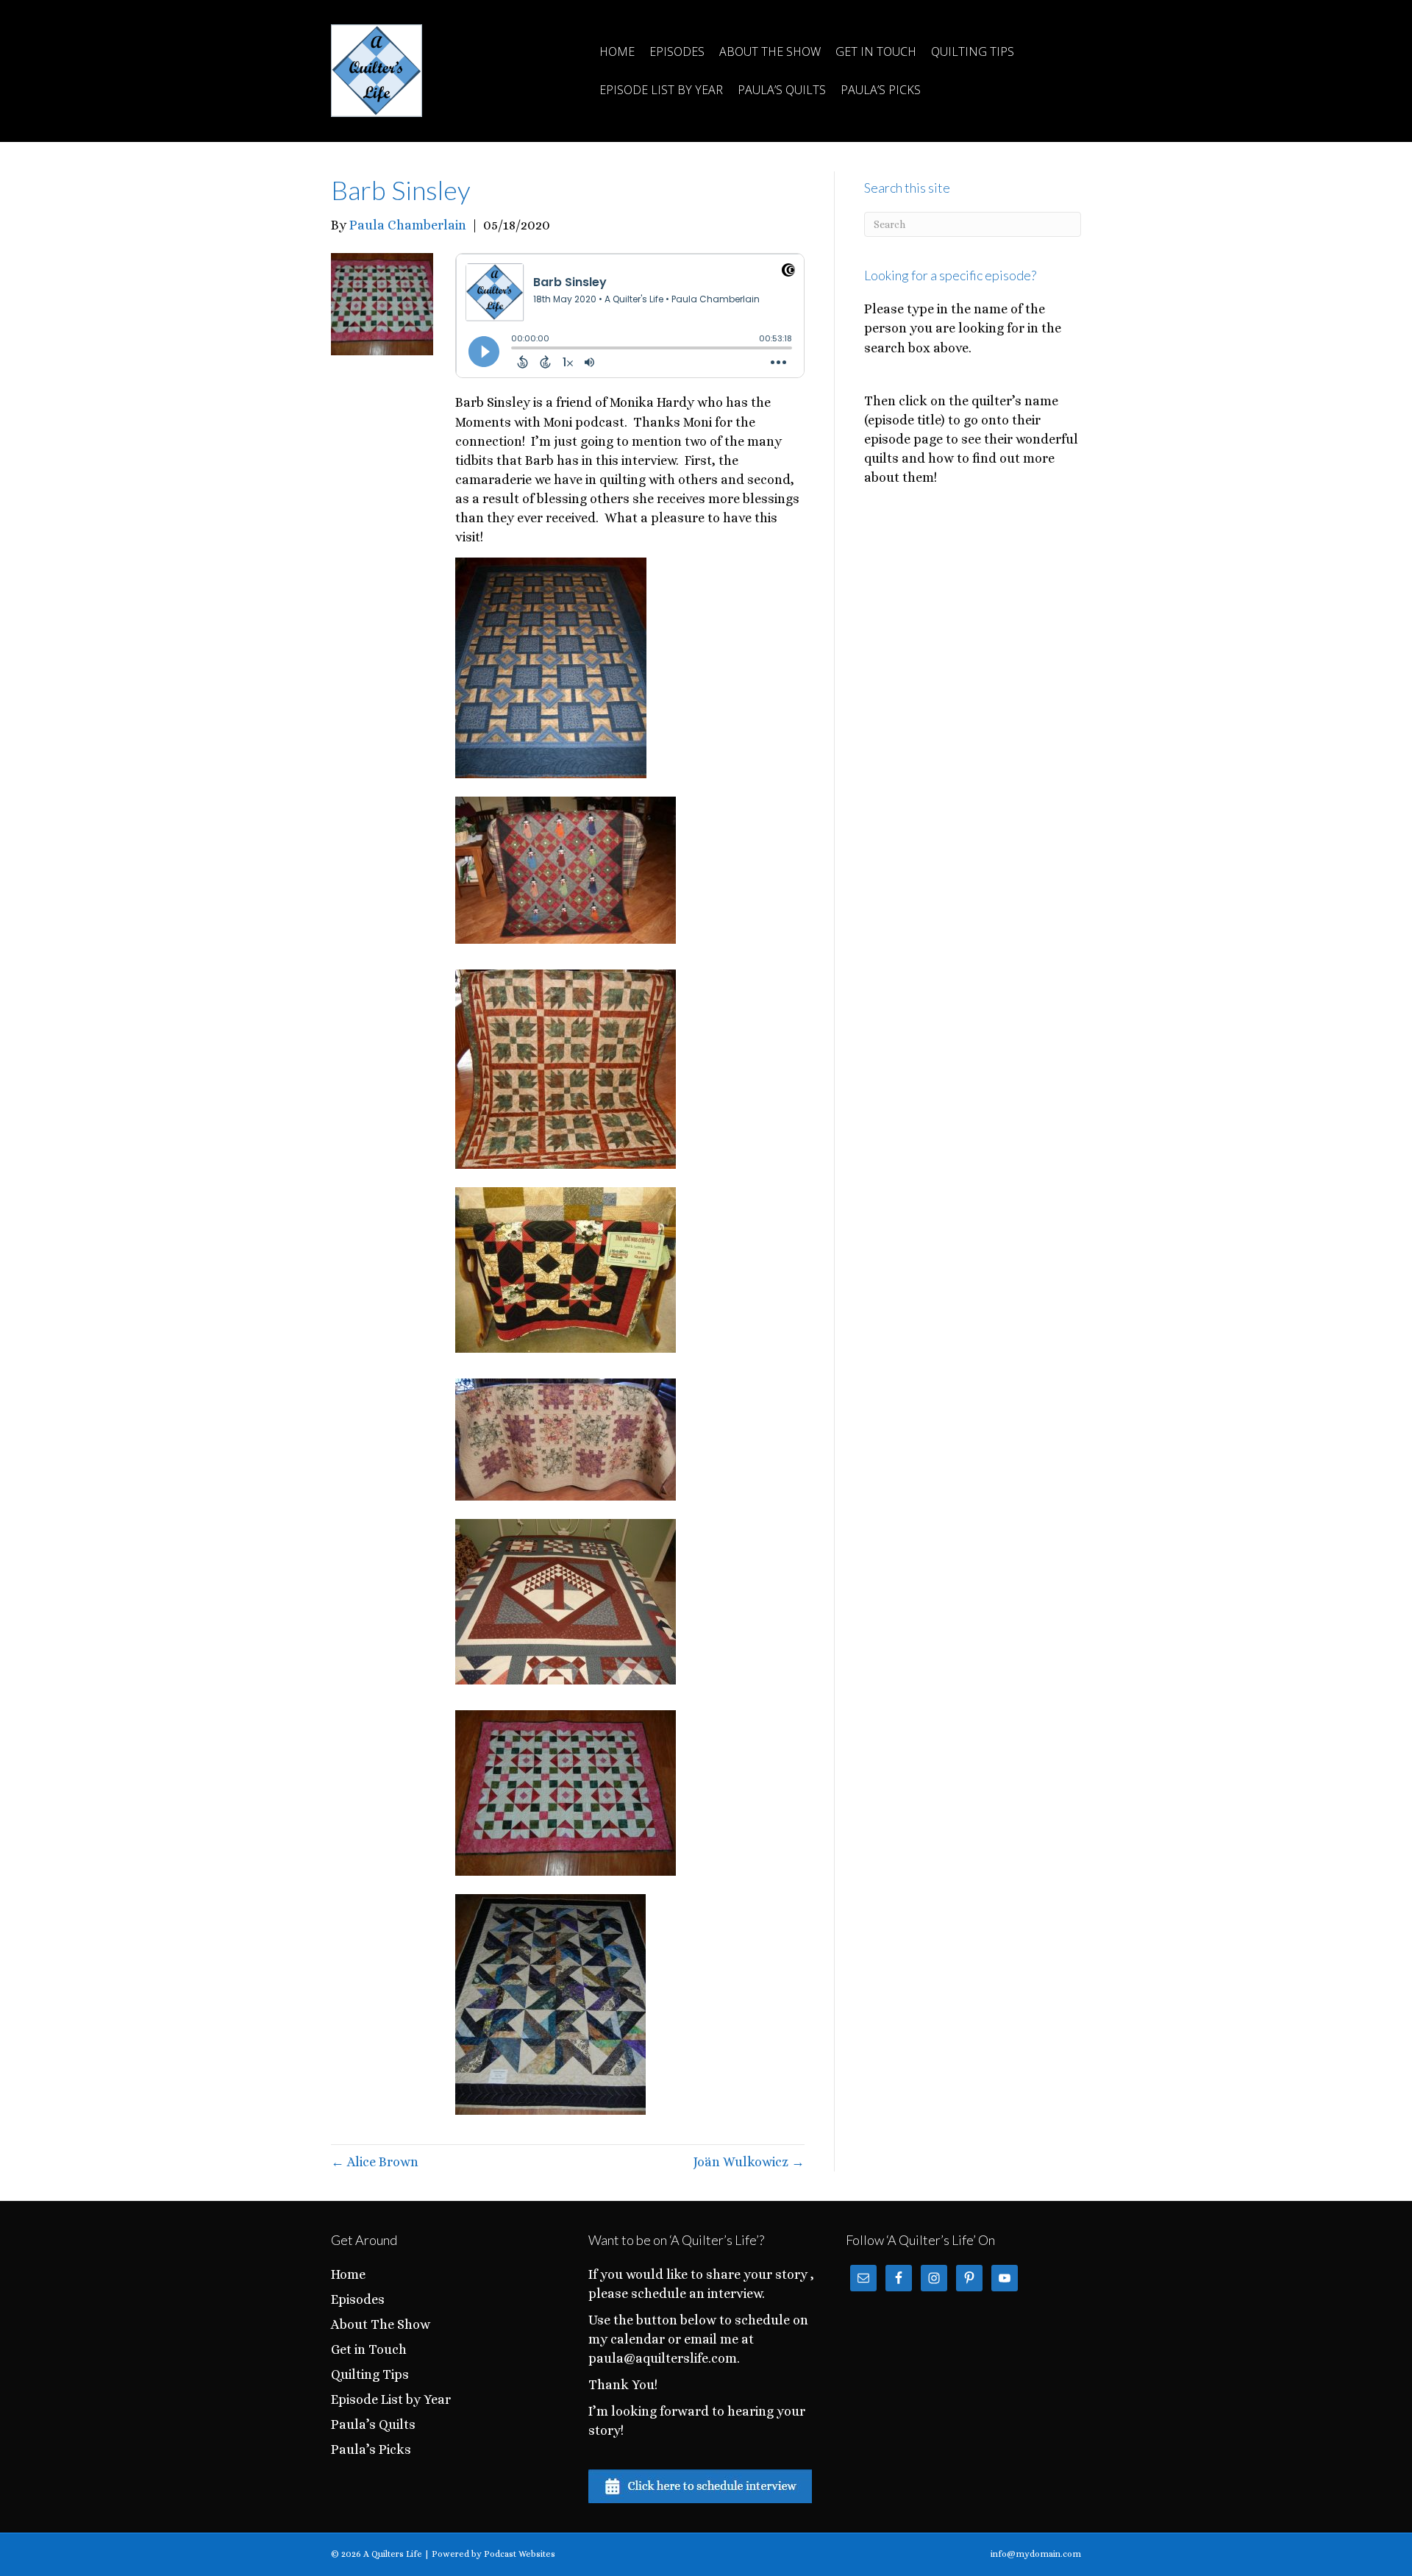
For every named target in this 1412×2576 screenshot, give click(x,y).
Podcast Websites (520, 2554)
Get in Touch (876, 51)
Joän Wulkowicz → (749, 2162)
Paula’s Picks (881, 90)
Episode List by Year (661, 90)
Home (617, 51)
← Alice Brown (375, 2162)
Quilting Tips (973, 51)
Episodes (677, 51)
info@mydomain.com (1036, 2554)
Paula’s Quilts (782, 90)
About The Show (770, 51)
